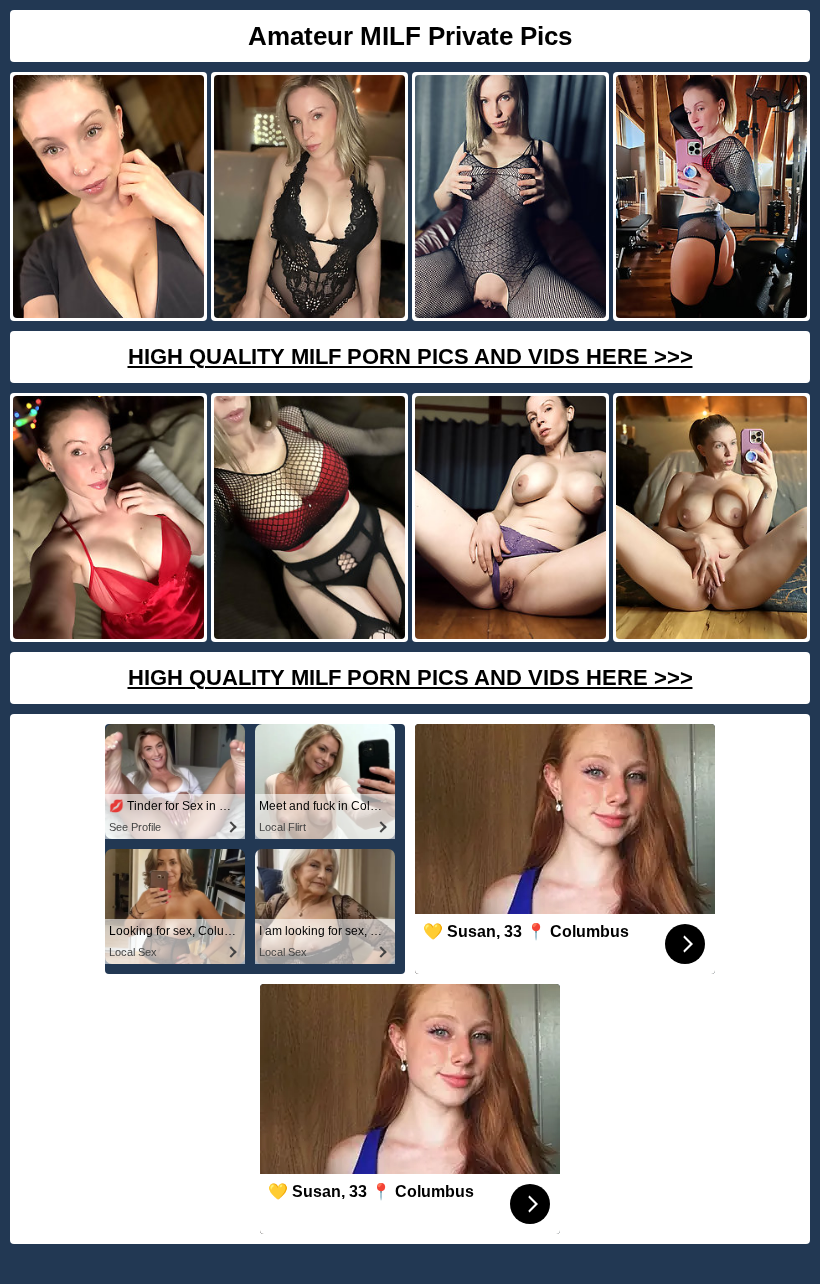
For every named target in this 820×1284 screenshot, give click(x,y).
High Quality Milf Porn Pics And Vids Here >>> (410, 356)
